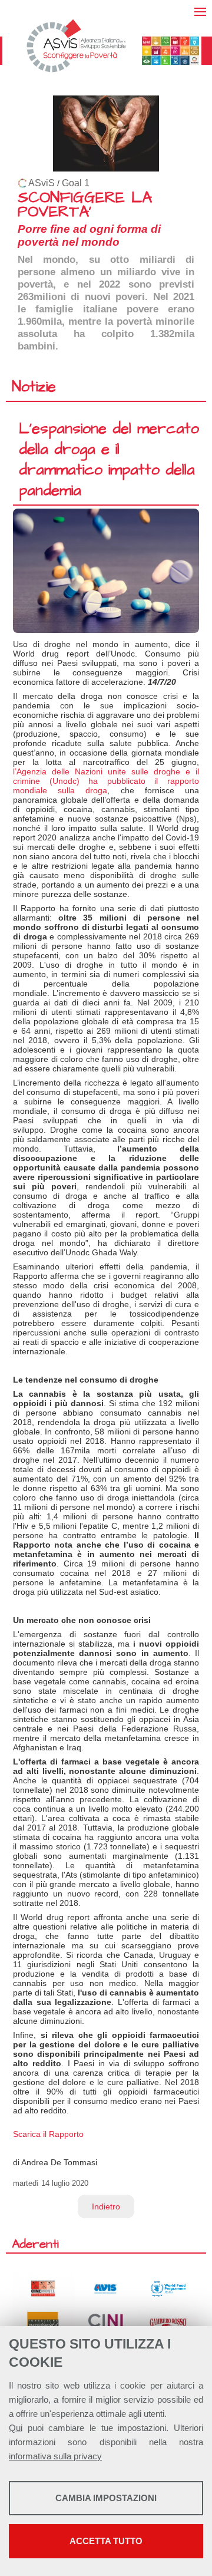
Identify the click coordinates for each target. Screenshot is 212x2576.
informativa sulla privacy (55, 2456)
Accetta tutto (106, 2541)
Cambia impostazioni (106, 2498)
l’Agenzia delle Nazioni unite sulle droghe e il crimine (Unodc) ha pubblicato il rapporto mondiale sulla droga (106, 781)
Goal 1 (76, 183)
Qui (16, 2428)
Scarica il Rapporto (48, 2134)
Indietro (106, 2206)
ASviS (42, 183)
